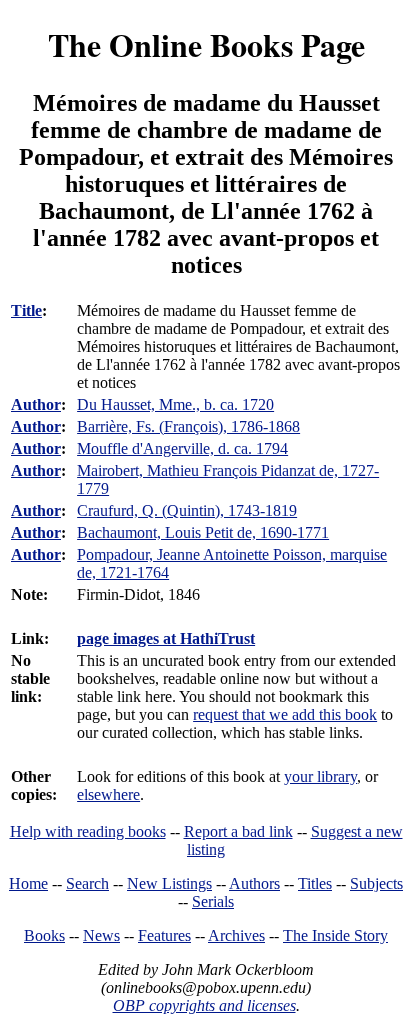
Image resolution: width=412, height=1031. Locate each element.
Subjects (376, 883)
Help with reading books (88, 831)
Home (28, 883)
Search (87, 883)
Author (36, 404)
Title (26, 310)
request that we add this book (285, 714)
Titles (315, 883)
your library (320, 776)
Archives (236, 935)
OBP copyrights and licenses (204, 1005)
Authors (254, 883)
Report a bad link (238, 831)
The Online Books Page (206, 44)
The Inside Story (335, 935)
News (101, 935)
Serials (213, 901)
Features (164, 935)
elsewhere (108, 794)
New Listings (169, 883)
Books (44, 935)
